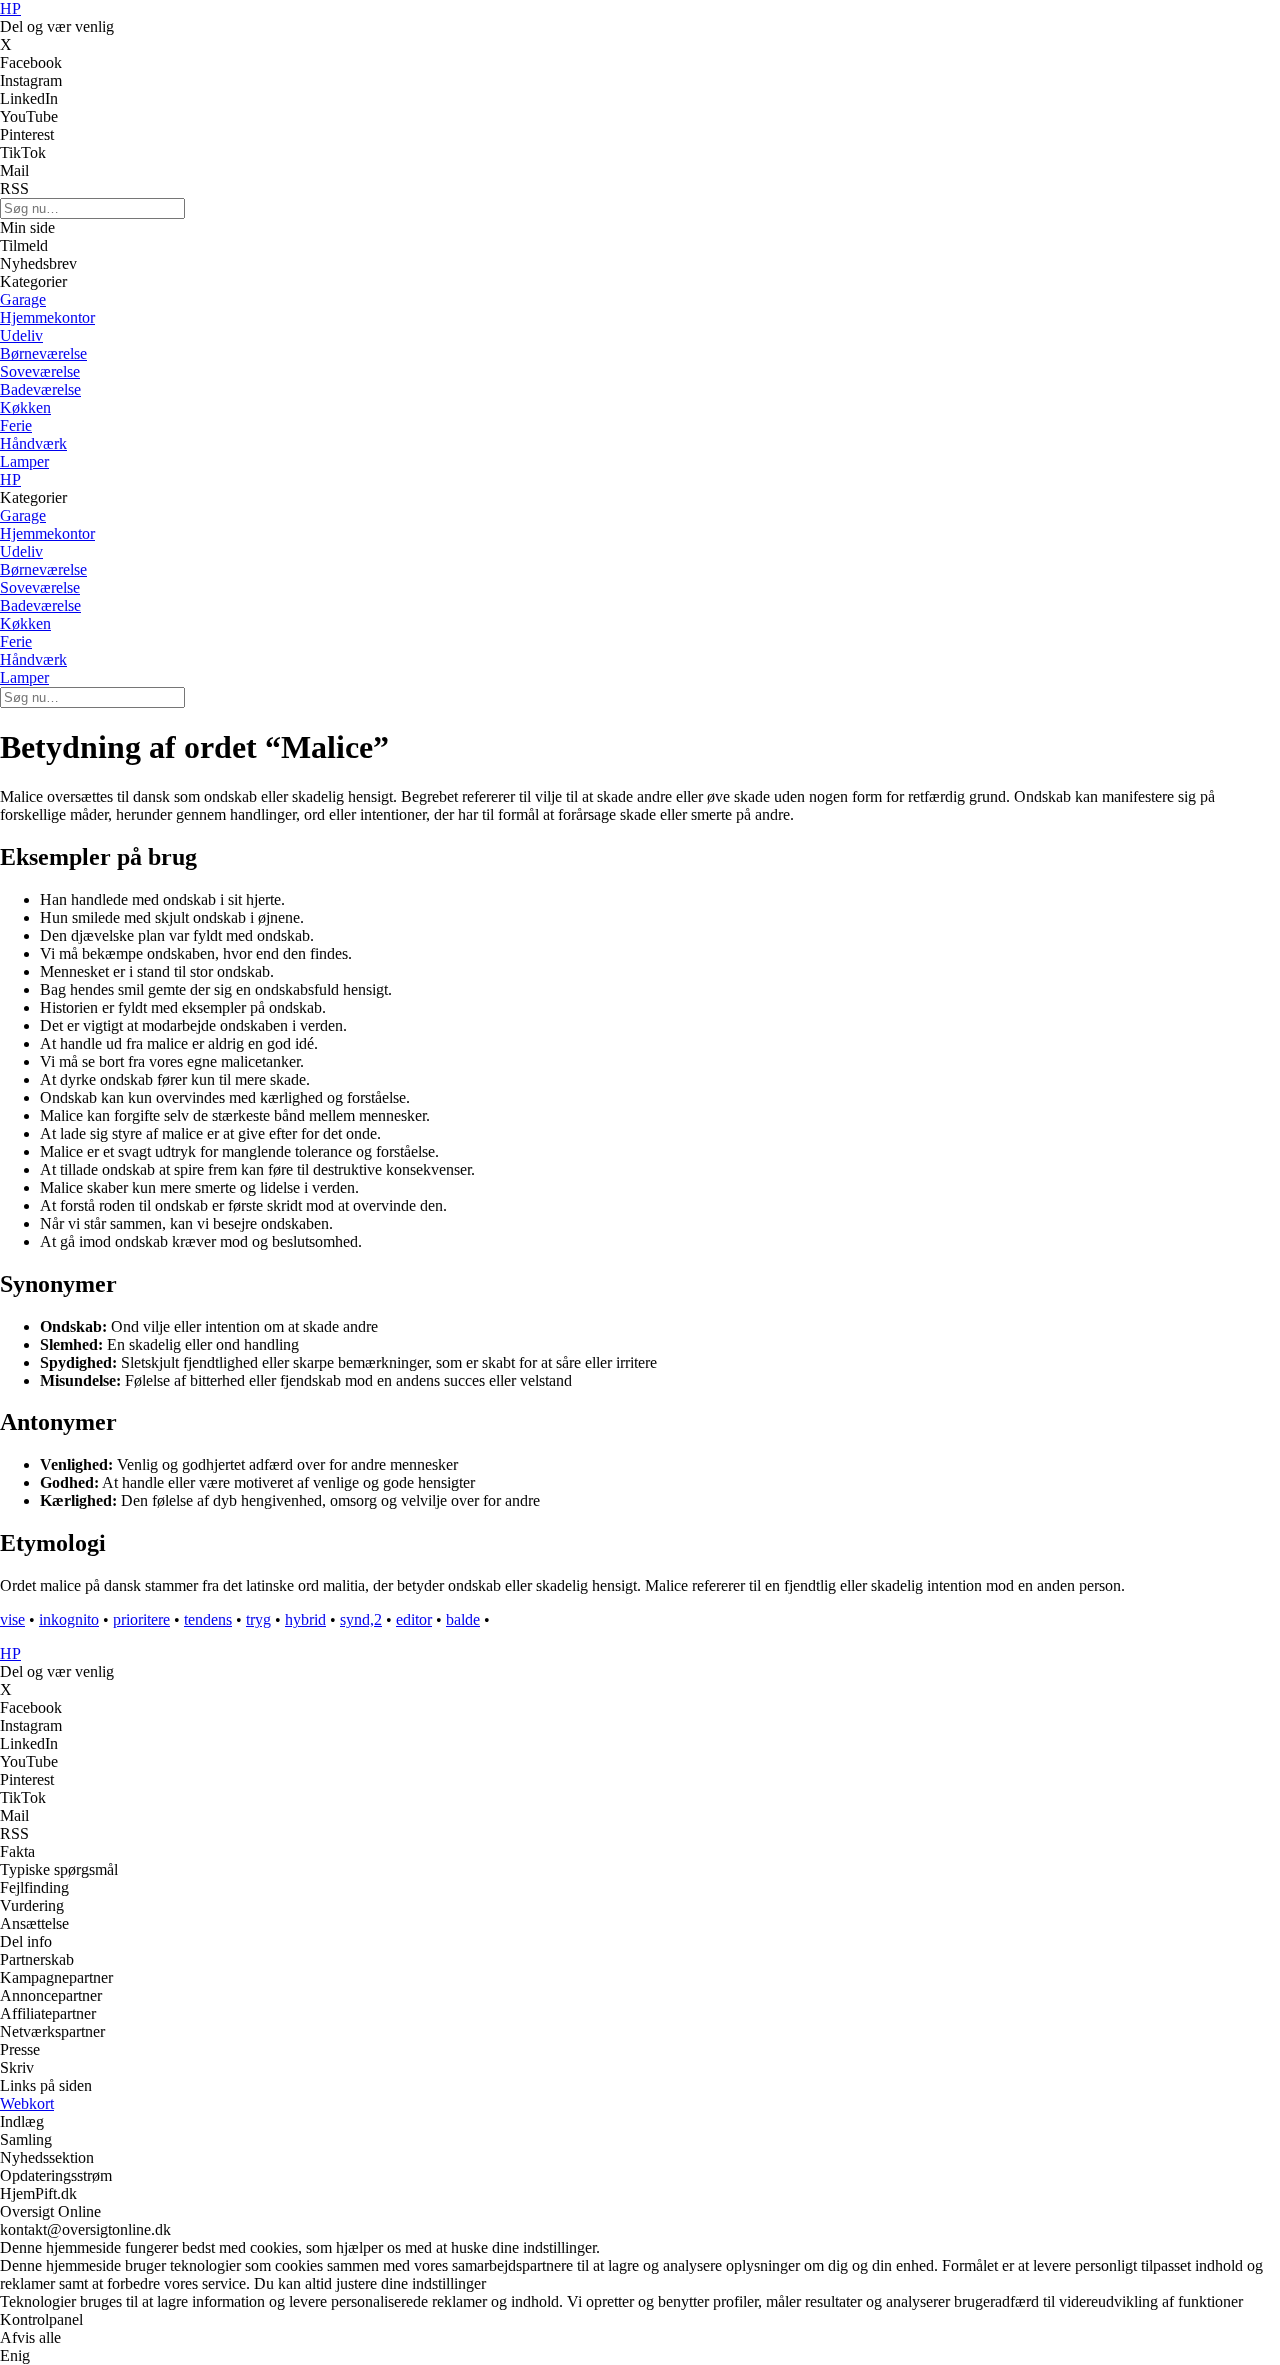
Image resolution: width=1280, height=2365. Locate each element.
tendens (208, 1619)
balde (463, 1619)
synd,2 (361, 1619)
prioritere (141, 1619)
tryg (258, 1619)
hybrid (305, 1619)
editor (414, 1619)
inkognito (69, 1619)
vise (12, 1619)
